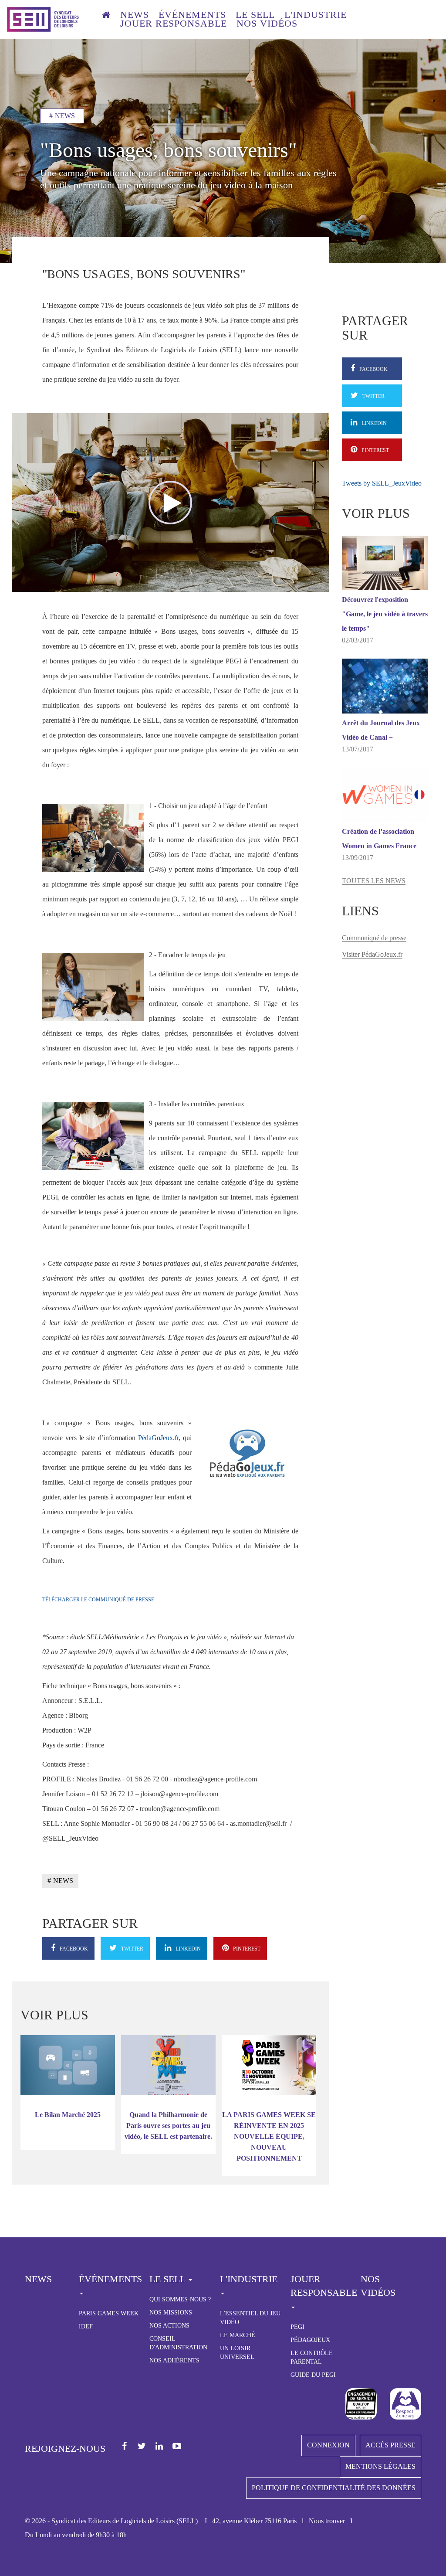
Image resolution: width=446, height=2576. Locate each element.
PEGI (297, 2327)
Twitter (142, 2447)
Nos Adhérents (174, 2360)
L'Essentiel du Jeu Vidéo (250, 2318)
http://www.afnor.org (361, 2404)
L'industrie (316, 15)
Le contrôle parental (312, 2357)
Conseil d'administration (178, 2343)
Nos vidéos (267, 24)
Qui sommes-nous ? (180, 2299)
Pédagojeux (310, 2340)
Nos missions (171, 2313)
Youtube (177, 2447)
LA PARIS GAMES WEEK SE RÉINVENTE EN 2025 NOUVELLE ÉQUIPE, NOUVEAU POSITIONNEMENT (269, 2136)
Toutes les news (374, 881)
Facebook (125, 2447)
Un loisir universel (237, 2353)
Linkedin (160, 2447)
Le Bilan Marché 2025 (68, 2115)
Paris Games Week (109, 2313)
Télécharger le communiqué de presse (98, 1600)
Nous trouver (327, 2521)
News (135, 15)
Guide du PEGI (313, 2375)
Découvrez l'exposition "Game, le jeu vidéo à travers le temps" (385, 614)
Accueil (106, 16)
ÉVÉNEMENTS (192, 15)
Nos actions (169, 2326)
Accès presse (390, 2445)
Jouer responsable (174, 24)
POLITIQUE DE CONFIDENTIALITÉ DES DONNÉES (334, 2488)
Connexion (328, 2445)
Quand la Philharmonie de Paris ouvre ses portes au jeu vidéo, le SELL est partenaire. (168, 2126)
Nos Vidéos (378, 2286)
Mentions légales (380, 2466)
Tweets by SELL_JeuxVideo (382, 483)
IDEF (86, 2326)
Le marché (238, 2335)
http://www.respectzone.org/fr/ (405, 2404)
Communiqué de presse (374, 938)
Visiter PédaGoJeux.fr (372, 954)
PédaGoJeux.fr (158, 1438)
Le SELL (255, 15)
